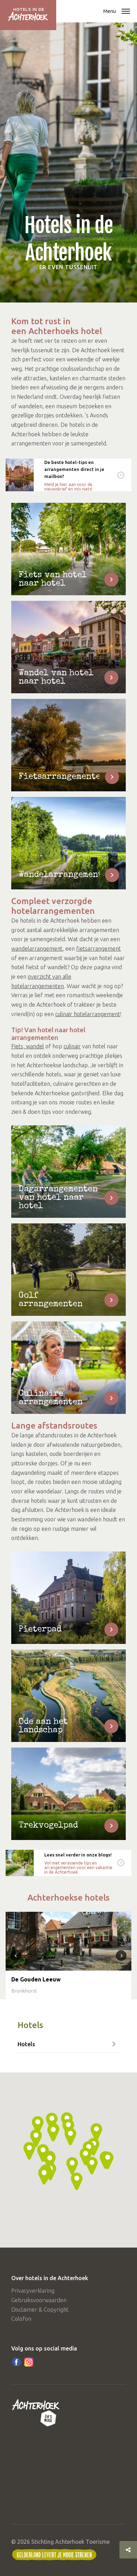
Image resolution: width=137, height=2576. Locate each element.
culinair (72, 1046)
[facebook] (17, 2362)
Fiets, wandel (28, 1046)
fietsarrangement (99, 949)
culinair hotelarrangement (88, 1014)
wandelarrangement (37, 949)
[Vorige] (16, 1956)
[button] (126, 12)
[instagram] (29, 2362)
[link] (68, 475)
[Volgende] (121, 1956)
